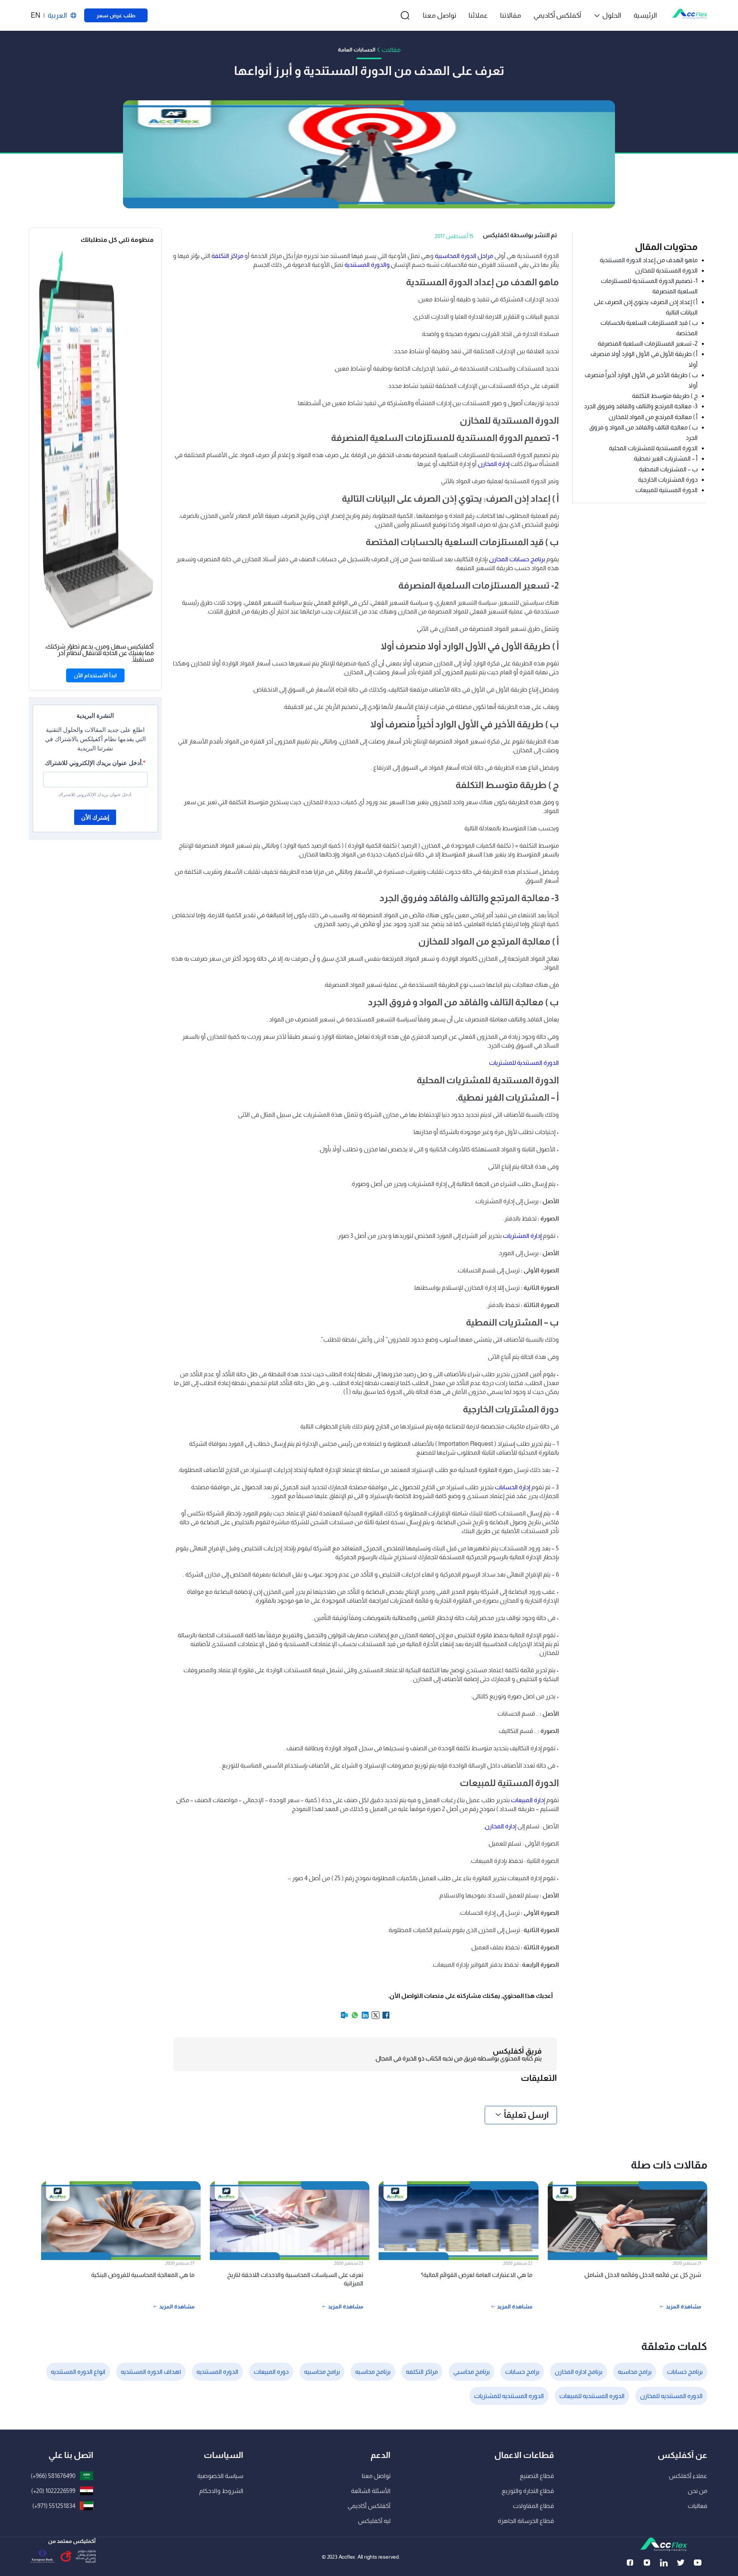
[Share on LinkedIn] (365, 2018)
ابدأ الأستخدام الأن (95, 675)
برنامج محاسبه (373, 2372)
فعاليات (697, 2506)
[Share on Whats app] (354, 2018)
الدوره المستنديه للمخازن (671, 2396)
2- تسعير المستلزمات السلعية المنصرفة (648, 343)
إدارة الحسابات (513, 1487)
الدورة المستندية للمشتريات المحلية (653, 448)
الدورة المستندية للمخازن (666, 270)
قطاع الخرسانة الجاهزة (526, 2521)
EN (36, 15)
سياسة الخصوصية (220, 2476)
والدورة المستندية (367, 265)
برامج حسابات (522, 2372)
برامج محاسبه (635, 2372)
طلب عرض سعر (116, 15)
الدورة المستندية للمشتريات (524, 1063)
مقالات (391, 50)
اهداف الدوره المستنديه (151, 2372)
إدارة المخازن (494, 464)
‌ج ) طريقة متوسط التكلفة (665, 396)
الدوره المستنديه (217, 2372)
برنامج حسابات (685, 2372)
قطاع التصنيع (537, 2476)
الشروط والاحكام (221, 2491)
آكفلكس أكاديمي (557, 15)
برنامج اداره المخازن (578, 2372)
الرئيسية (645, 15)
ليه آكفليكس (374, 2521)
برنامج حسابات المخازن (517, 559)
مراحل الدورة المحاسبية (464, 256)
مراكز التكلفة (227, 256)
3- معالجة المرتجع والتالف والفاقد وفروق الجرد (641, 406)
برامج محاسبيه (322, 2372)
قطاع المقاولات (533, 2506)
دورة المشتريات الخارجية (667, 480)
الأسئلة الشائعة (371, 2491)
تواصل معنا (440, 15)
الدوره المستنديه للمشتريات (509, 2396)
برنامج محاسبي (471, 2372)
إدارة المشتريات (522, 1236)
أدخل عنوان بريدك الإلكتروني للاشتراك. (94, 763)
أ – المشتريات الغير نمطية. (665, 458)
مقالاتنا (511, 15)
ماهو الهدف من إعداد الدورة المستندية (649, 260)
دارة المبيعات (527, 1800)
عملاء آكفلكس (688, 2476)
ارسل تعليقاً (526, 2115)
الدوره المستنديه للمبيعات (592, 2396)
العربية (57, 15)
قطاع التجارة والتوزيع (528, 2491)
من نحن (697, 2491)
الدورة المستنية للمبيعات (667, 490)
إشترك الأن (95, 817)
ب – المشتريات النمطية (668, 469)
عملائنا (478, 15)
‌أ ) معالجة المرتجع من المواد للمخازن (653, 417)
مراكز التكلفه (422, 2372)
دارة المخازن (500, 1826)
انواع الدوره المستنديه (78, 2372)
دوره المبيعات (271, 2372)
